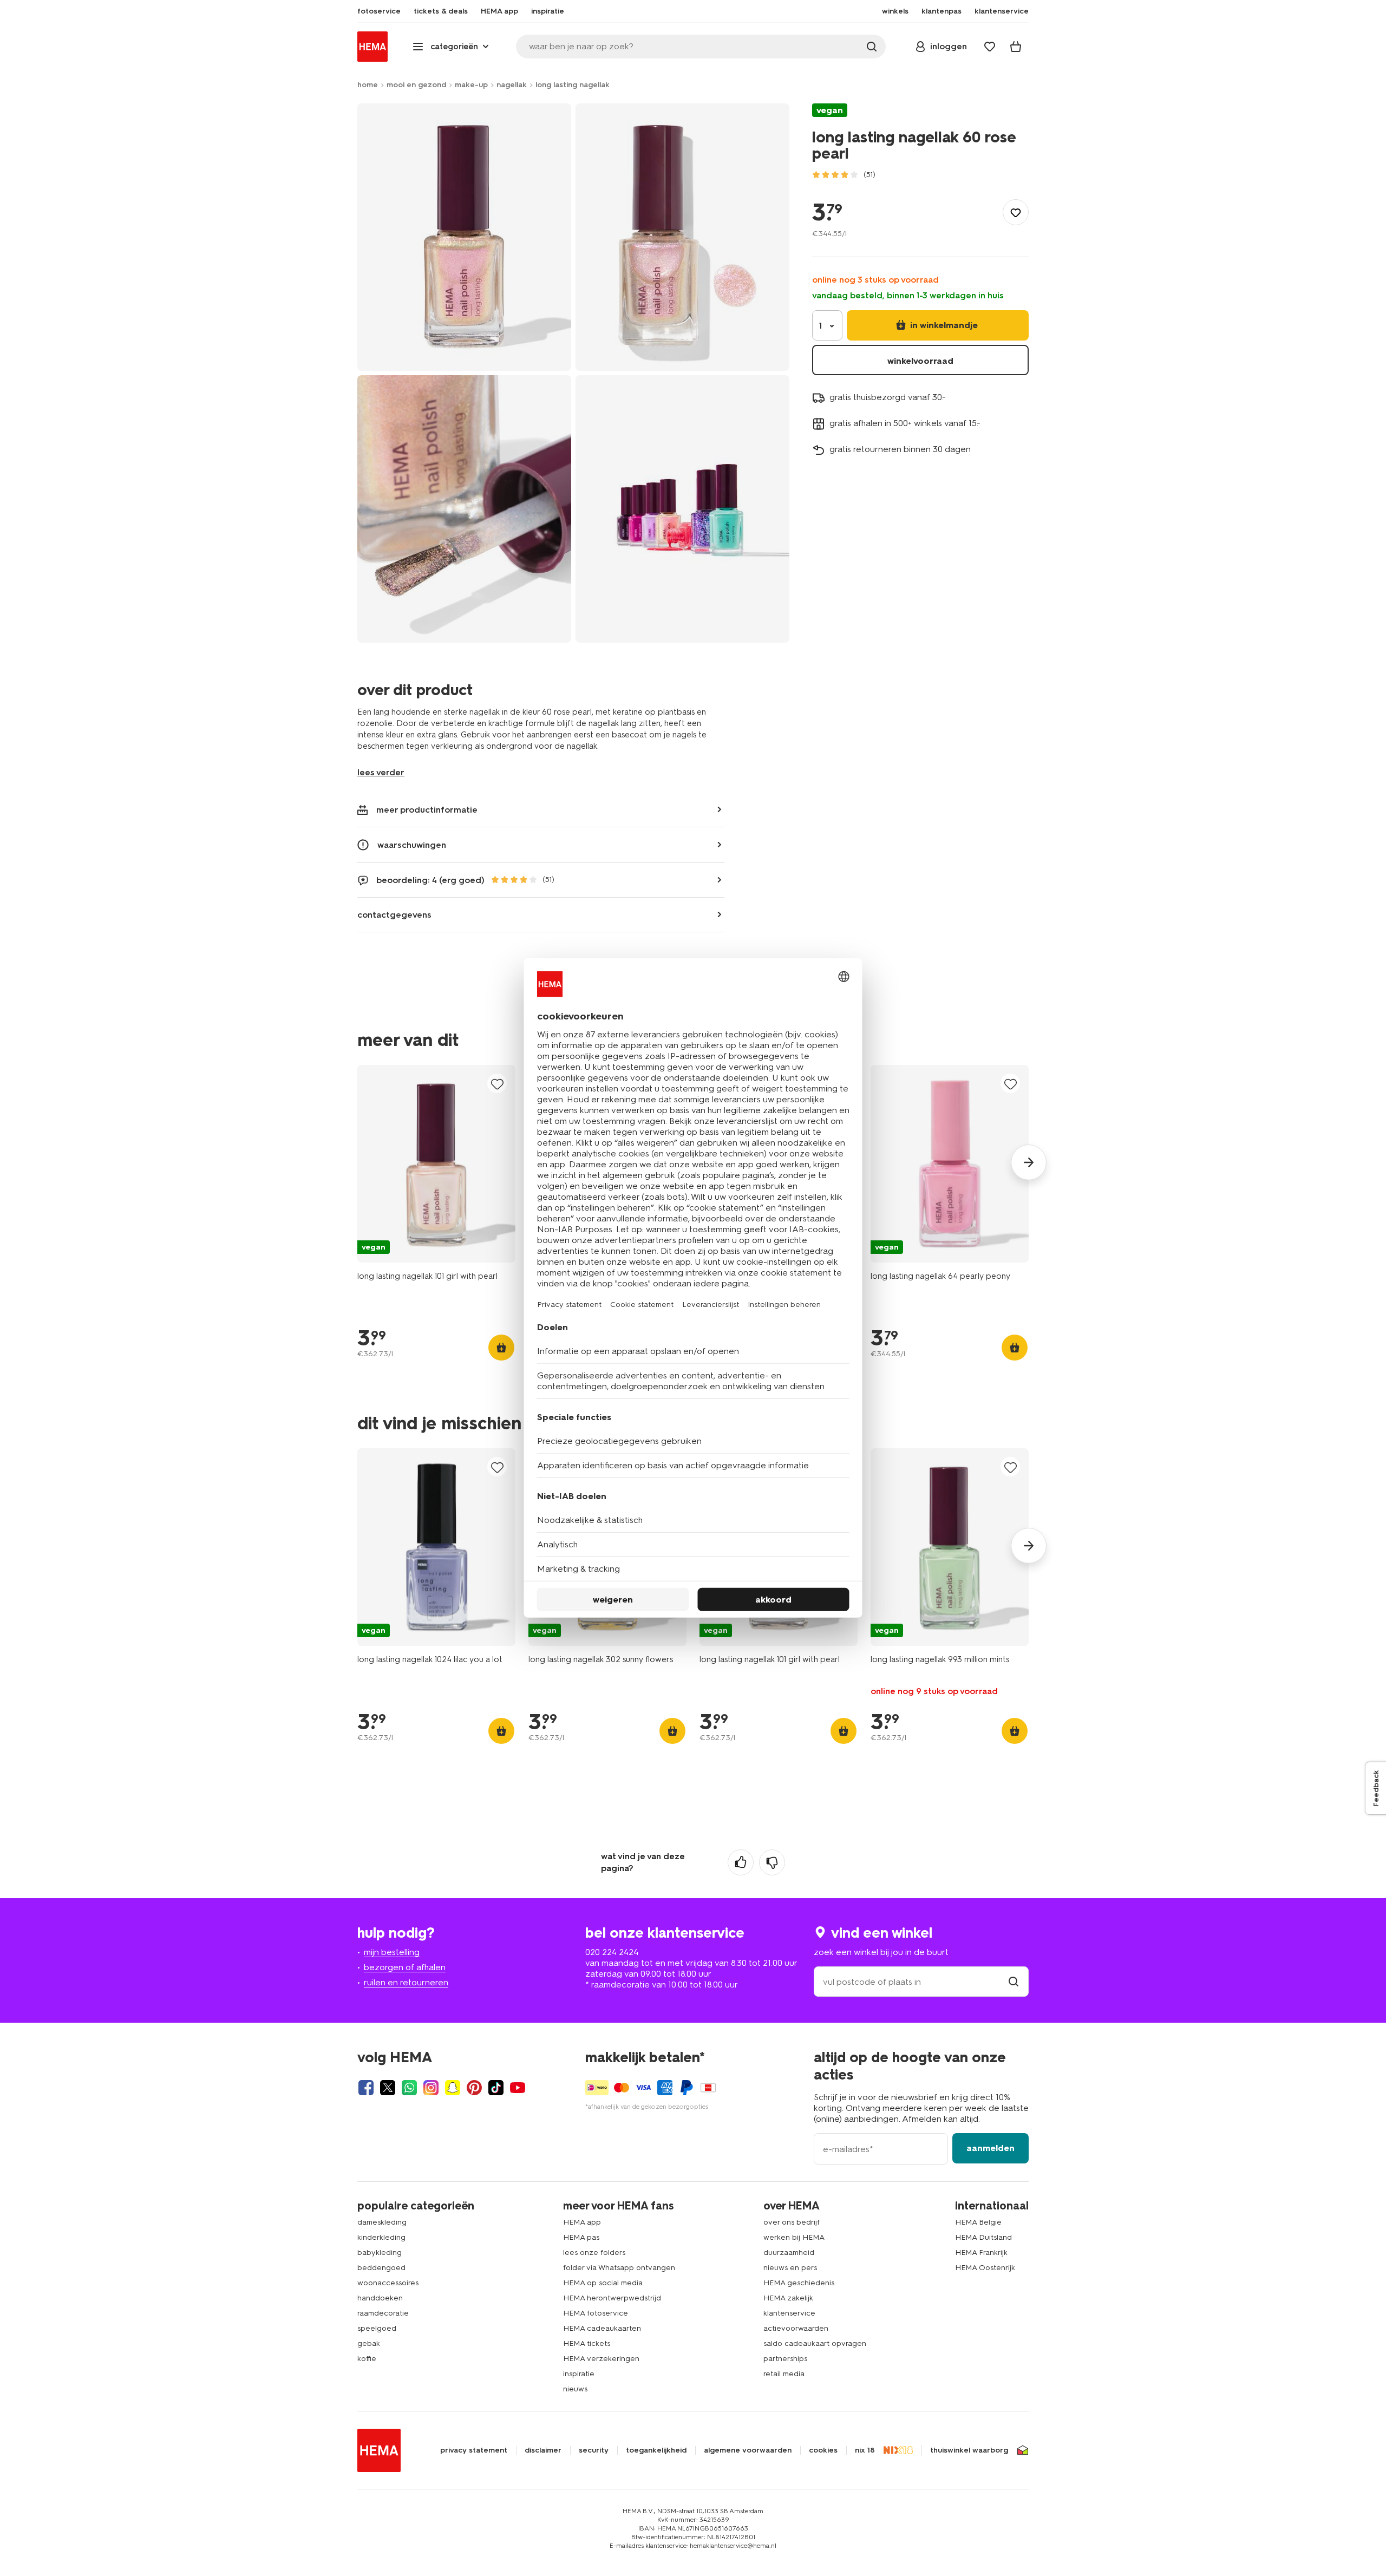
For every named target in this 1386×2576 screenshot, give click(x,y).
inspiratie (579, 2374)
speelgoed (377, 2328)
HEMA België (978, 2222)
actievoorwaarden (796, 2328)
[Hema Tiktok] (496, 2088)
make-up (471, 85)
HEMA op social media (603, 2283)
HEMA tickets (587, 2343)
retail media (784, 2374)
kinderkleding (381, 2237)
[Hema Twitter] (388, 2088)
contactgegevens (394, 915)
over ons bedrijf (792, 2222)
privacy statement (474, 2450)
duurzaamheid (789, 2253)
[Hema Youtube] (518, 2088)
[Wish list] (990, 47)
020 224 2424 (612, 1952)
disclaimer (543, 2450)
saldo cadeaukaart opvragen (815, 2343)
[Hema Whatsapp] (409, 2088)
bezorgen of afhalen (405, 1967)
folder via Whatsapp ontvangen (619, 2268)
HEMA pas (581, 2237)
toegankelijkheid (656, 2450)
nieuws (575, 2389)
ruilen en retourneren (406, 1982)
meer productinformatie (427, 810)
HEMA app (582, 2222)
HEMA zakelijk (788, 2298)
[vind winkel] (1014, 1982)
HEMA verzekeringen (601, 2359)
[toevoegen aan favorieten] (1016, 212)
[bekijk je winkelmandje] (1016, 47)
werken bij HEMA (794, 2237)
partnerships (785, 2359)
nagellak (512, 85)
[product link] (436, 1164)
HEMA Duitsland (983, 2237)
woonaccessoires (388, 2283)
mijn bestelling (392, 1952)
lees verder (381, 772)
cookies (823, 2450)
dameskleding (382, 2222)
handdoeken (380, 2298)
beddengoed (381, 2268)
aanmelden (991, 2148)
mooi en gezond (416, 85)
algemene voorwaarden (748, 2450)
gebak (369, 2343)
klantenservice (789, 2313)
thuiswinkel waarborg (969, 2450)
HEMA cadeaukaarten (602, 2328)
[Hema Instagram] (431, 2088)
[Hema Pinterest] (474, 2088)
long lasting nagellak (573, 85)
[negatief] (772, 1862)
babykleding (380, 2253)
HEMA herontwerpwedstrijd (612, 2298)
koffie (367, 2359)
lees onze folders (594, 2253)
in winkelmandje (943, 325)
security (594, 2450)
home (368, 85)
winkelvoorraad (920, 361)
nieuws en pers (790, 2268)
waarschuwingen (412, 845)
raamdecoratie (383, 2313)
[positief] (741, 1862)
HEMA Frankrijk (981, 2253)
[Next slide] (1029, 1162)
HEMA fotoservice (596, 2313)
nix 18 (865, 2450)
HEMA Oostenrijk (985, 2268)
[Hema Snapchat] (453, 2088)
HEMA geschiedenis (799, 2283)
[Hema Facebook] (366, 2088)
